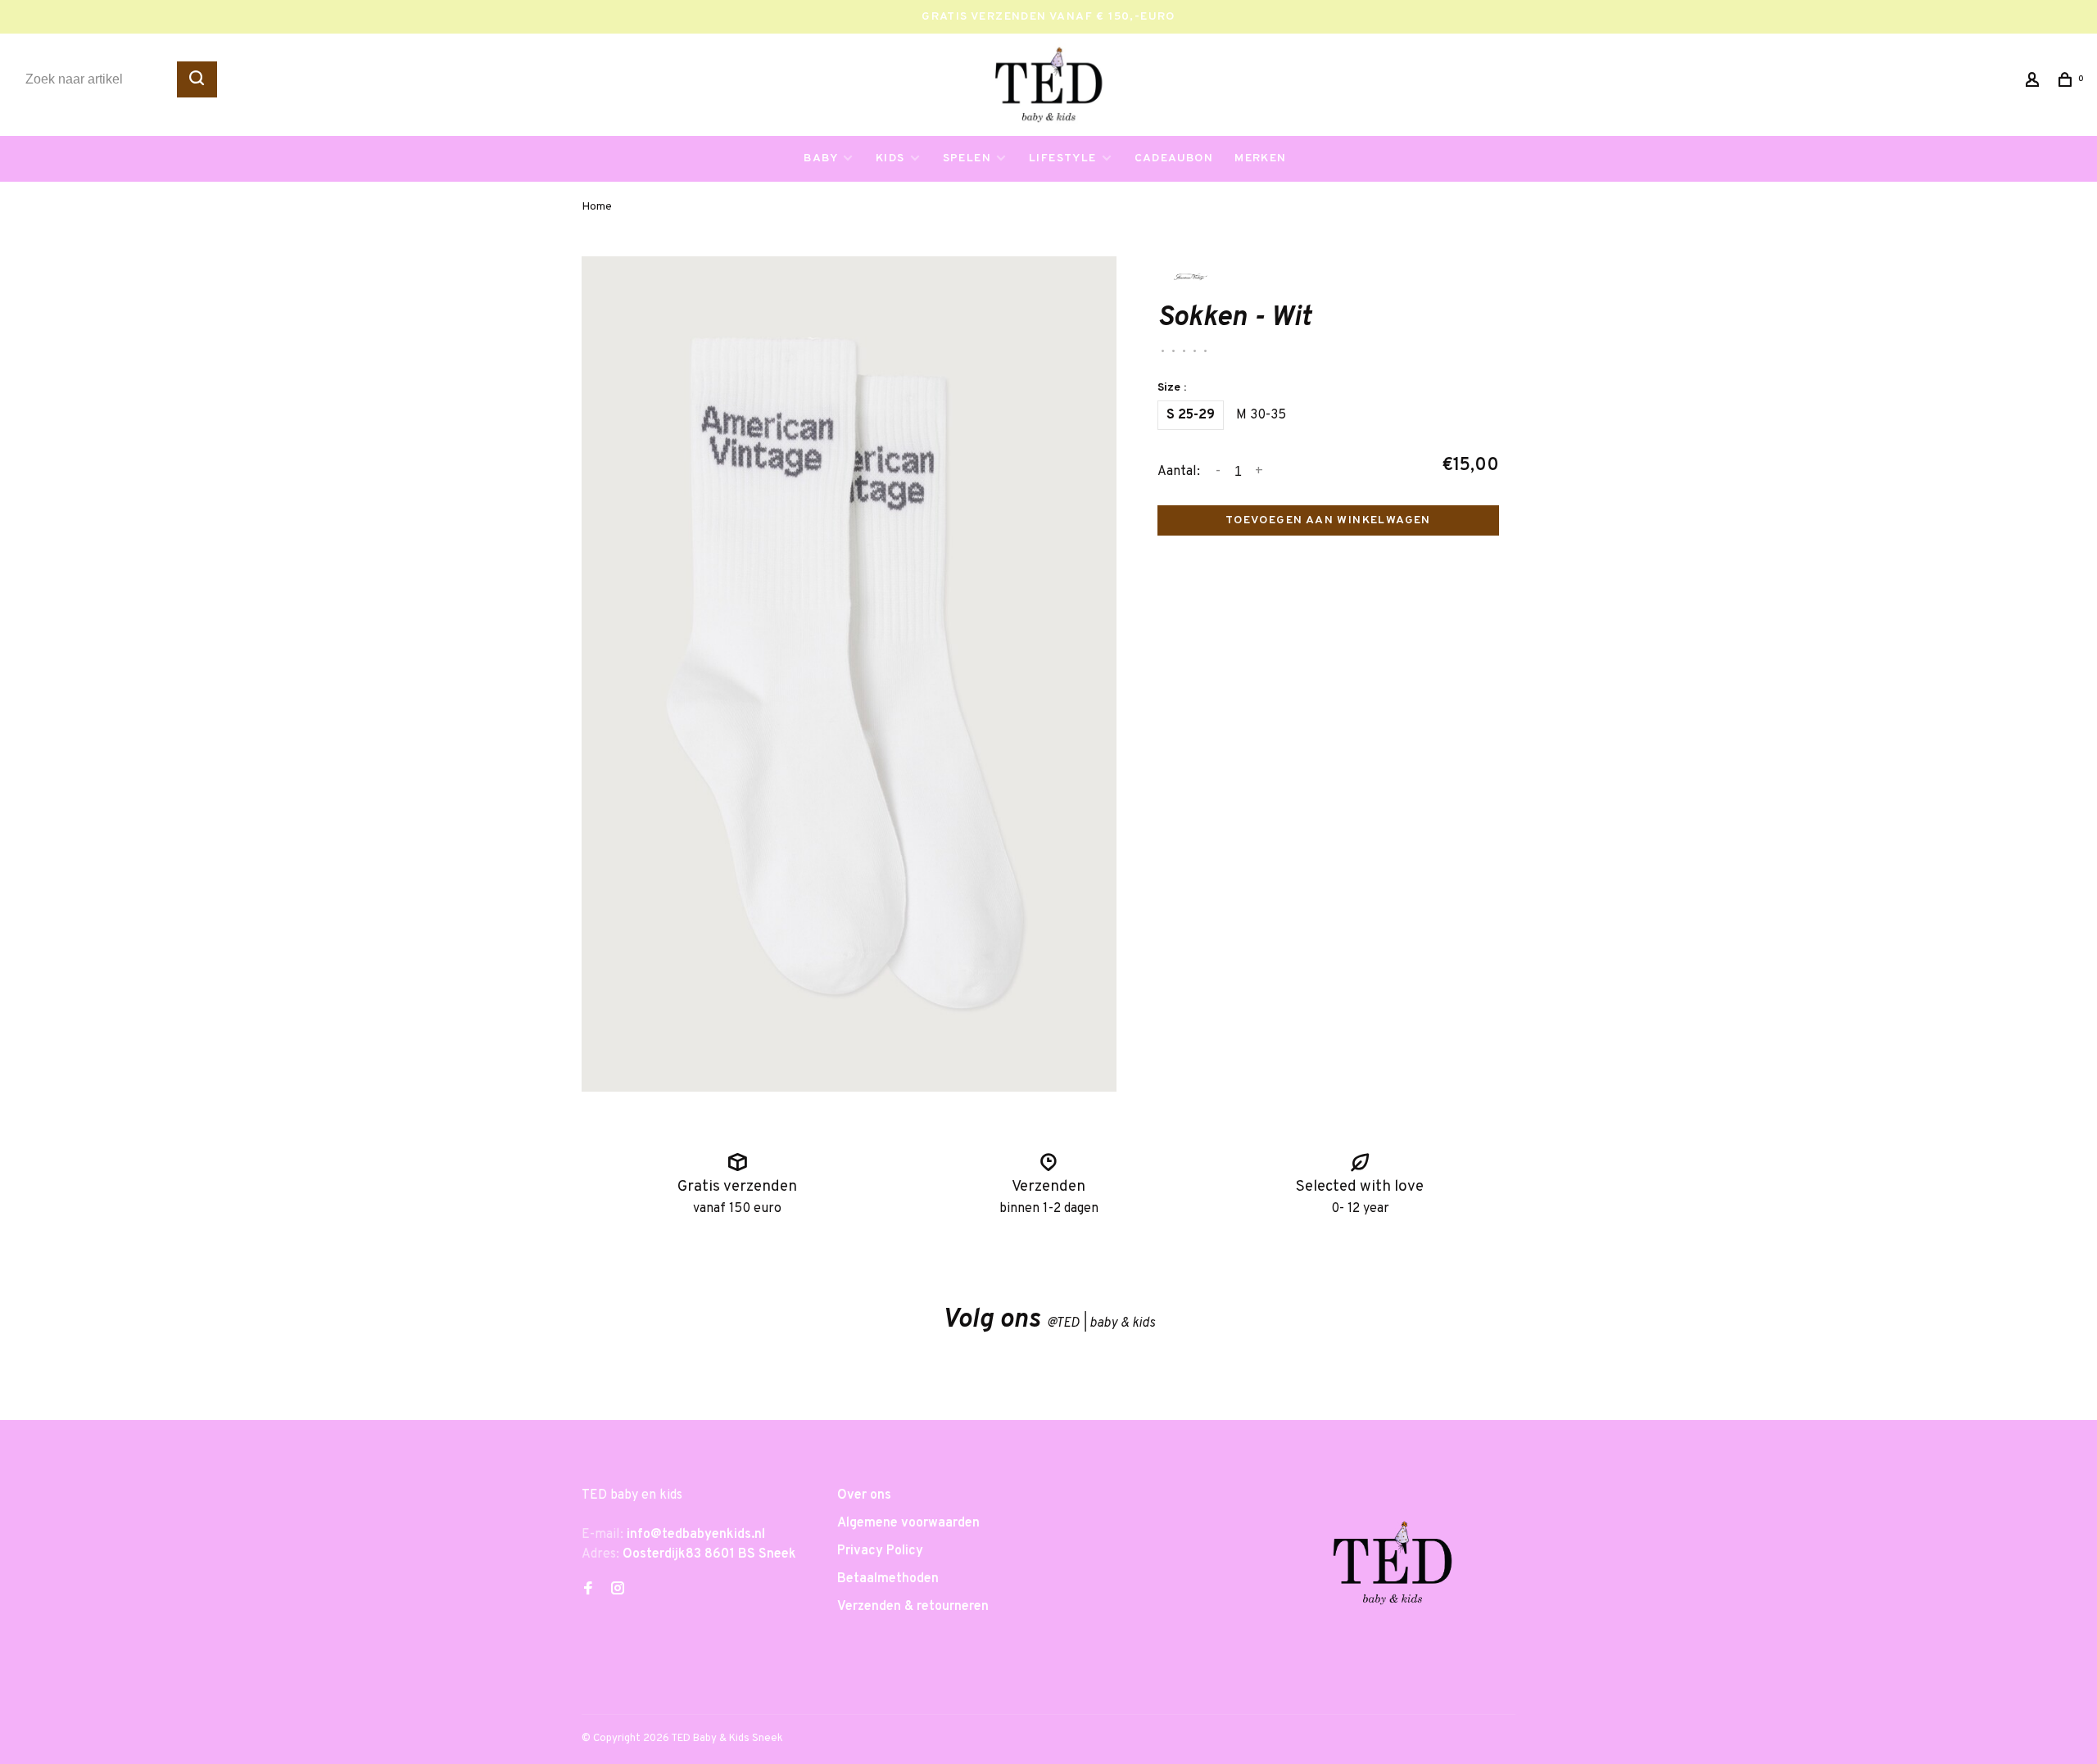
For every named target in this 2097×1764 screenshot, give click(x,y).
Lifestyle (1063, 158)
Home (597, 207)
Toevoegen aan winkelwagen (1328, 520)
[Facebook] (588, 1590)
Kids (890, 158)
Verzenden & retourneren (913, 1607)
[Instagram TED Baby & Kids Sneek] (618, 1590)
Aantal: (1179, 472)
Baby (821, 158)
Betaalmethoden (888, 1579)
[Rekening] (2035, 83)
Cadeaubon (1174, 158)
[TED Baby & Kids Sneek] (1393, 1569)
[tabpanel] (849, 674)
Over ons (864, 1495)
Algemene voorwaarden (908, 1523)
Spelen (967, 158)
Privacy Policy (880, 1551)
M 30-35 (1261, 415)
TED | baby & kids (1101, 1323)
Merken (1260, 158)
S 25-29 (1191, 415)
